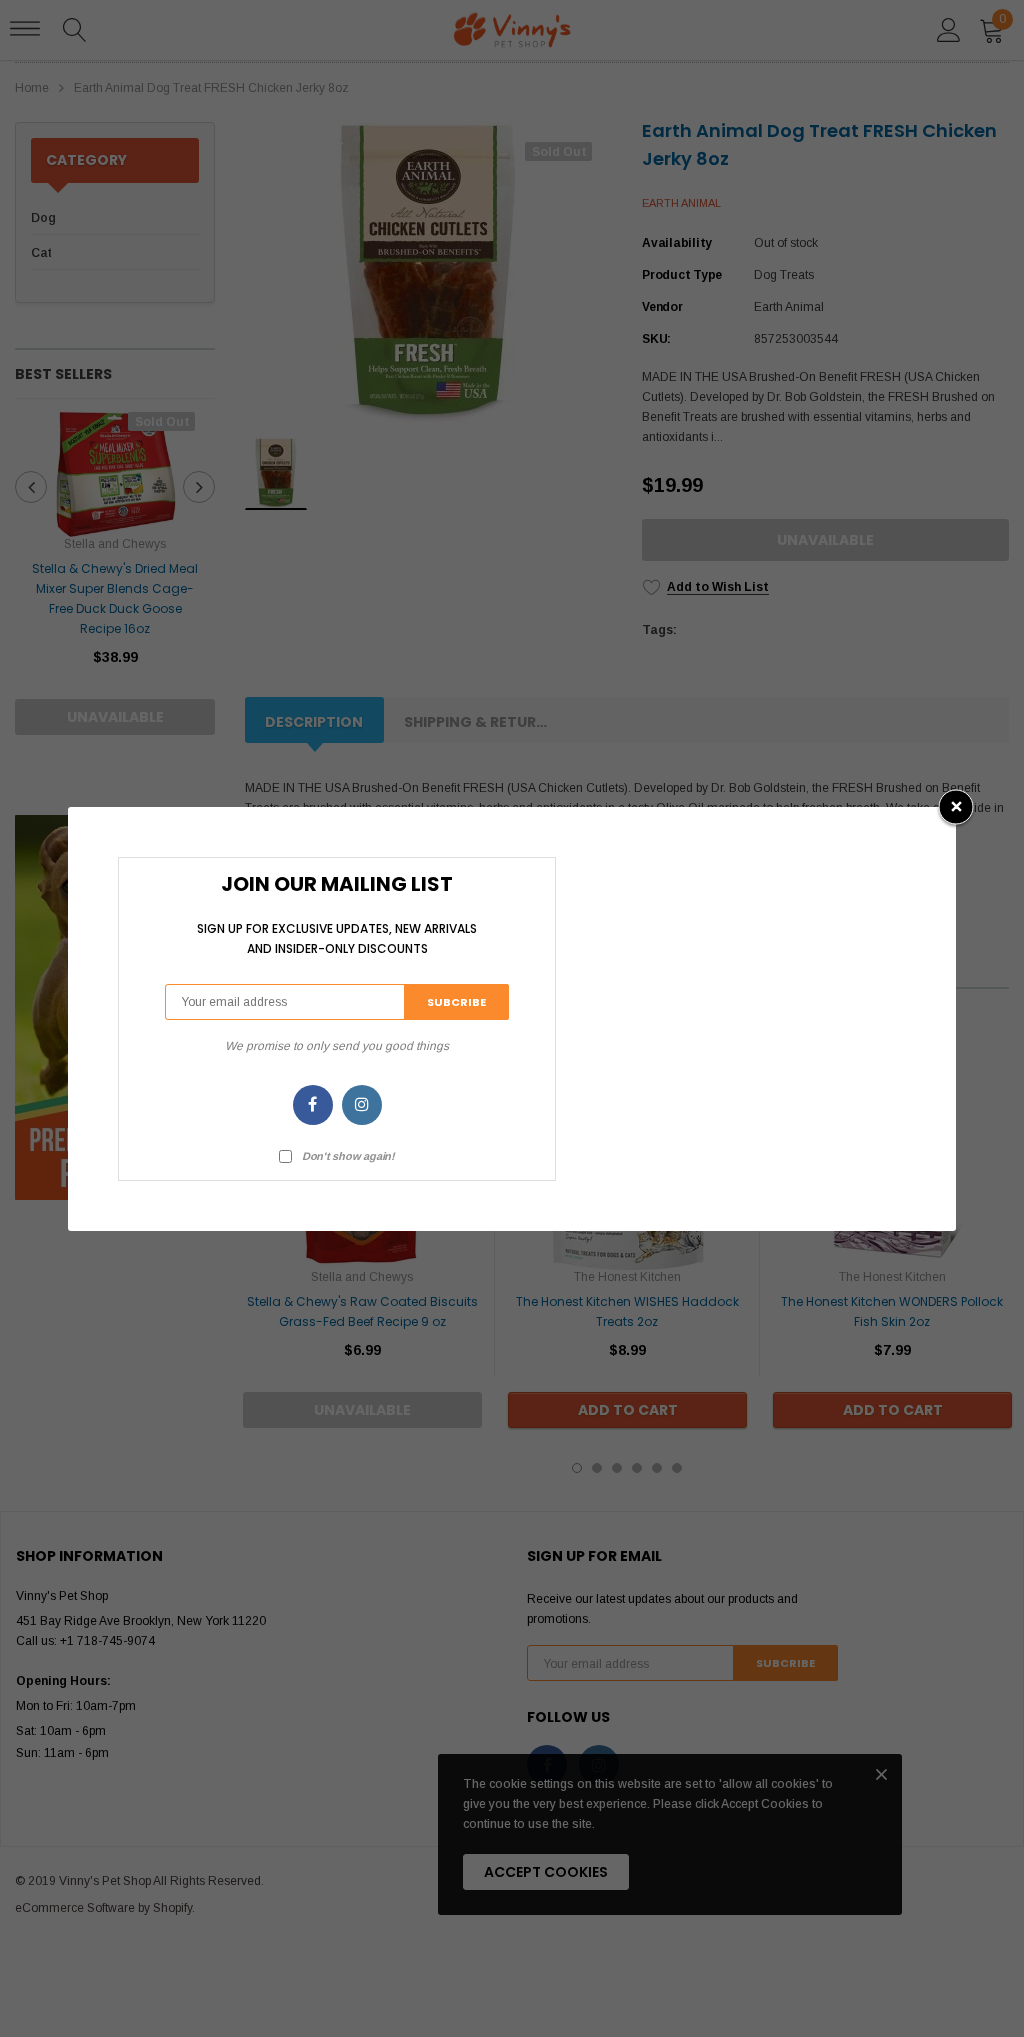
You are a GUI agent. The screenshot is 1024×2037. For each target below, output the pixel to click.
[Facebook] (313, 1105)
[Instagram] (362, 1105)
